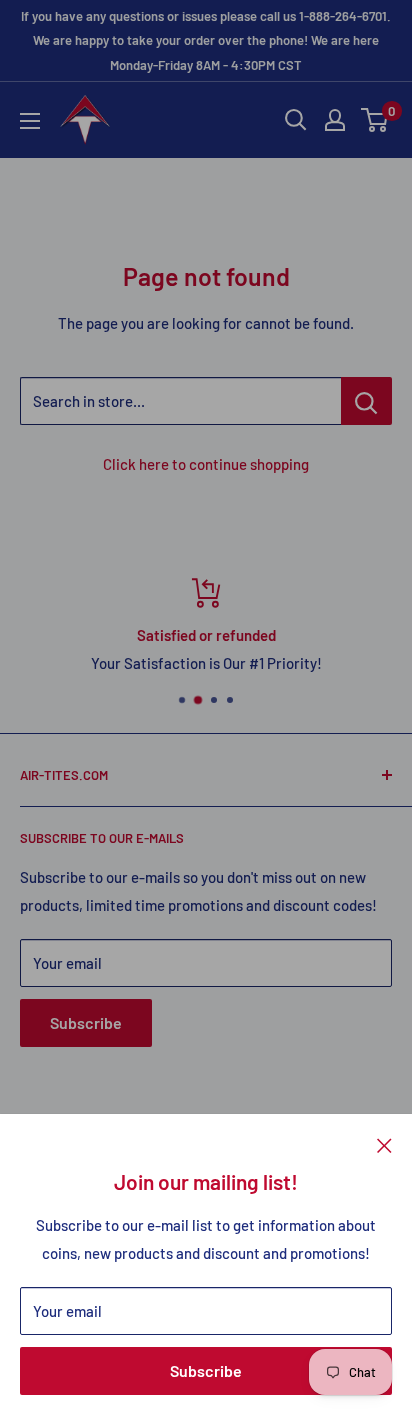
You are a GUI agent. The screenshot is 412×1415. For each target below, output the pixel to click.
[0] (375, 120)
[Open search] (296, 120)
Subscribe (206, 1370)
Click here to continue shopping (206, 464)
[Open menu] (30, 121)
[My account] (335, 120)
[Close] (384, 1144)
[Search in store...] (366, 401)
